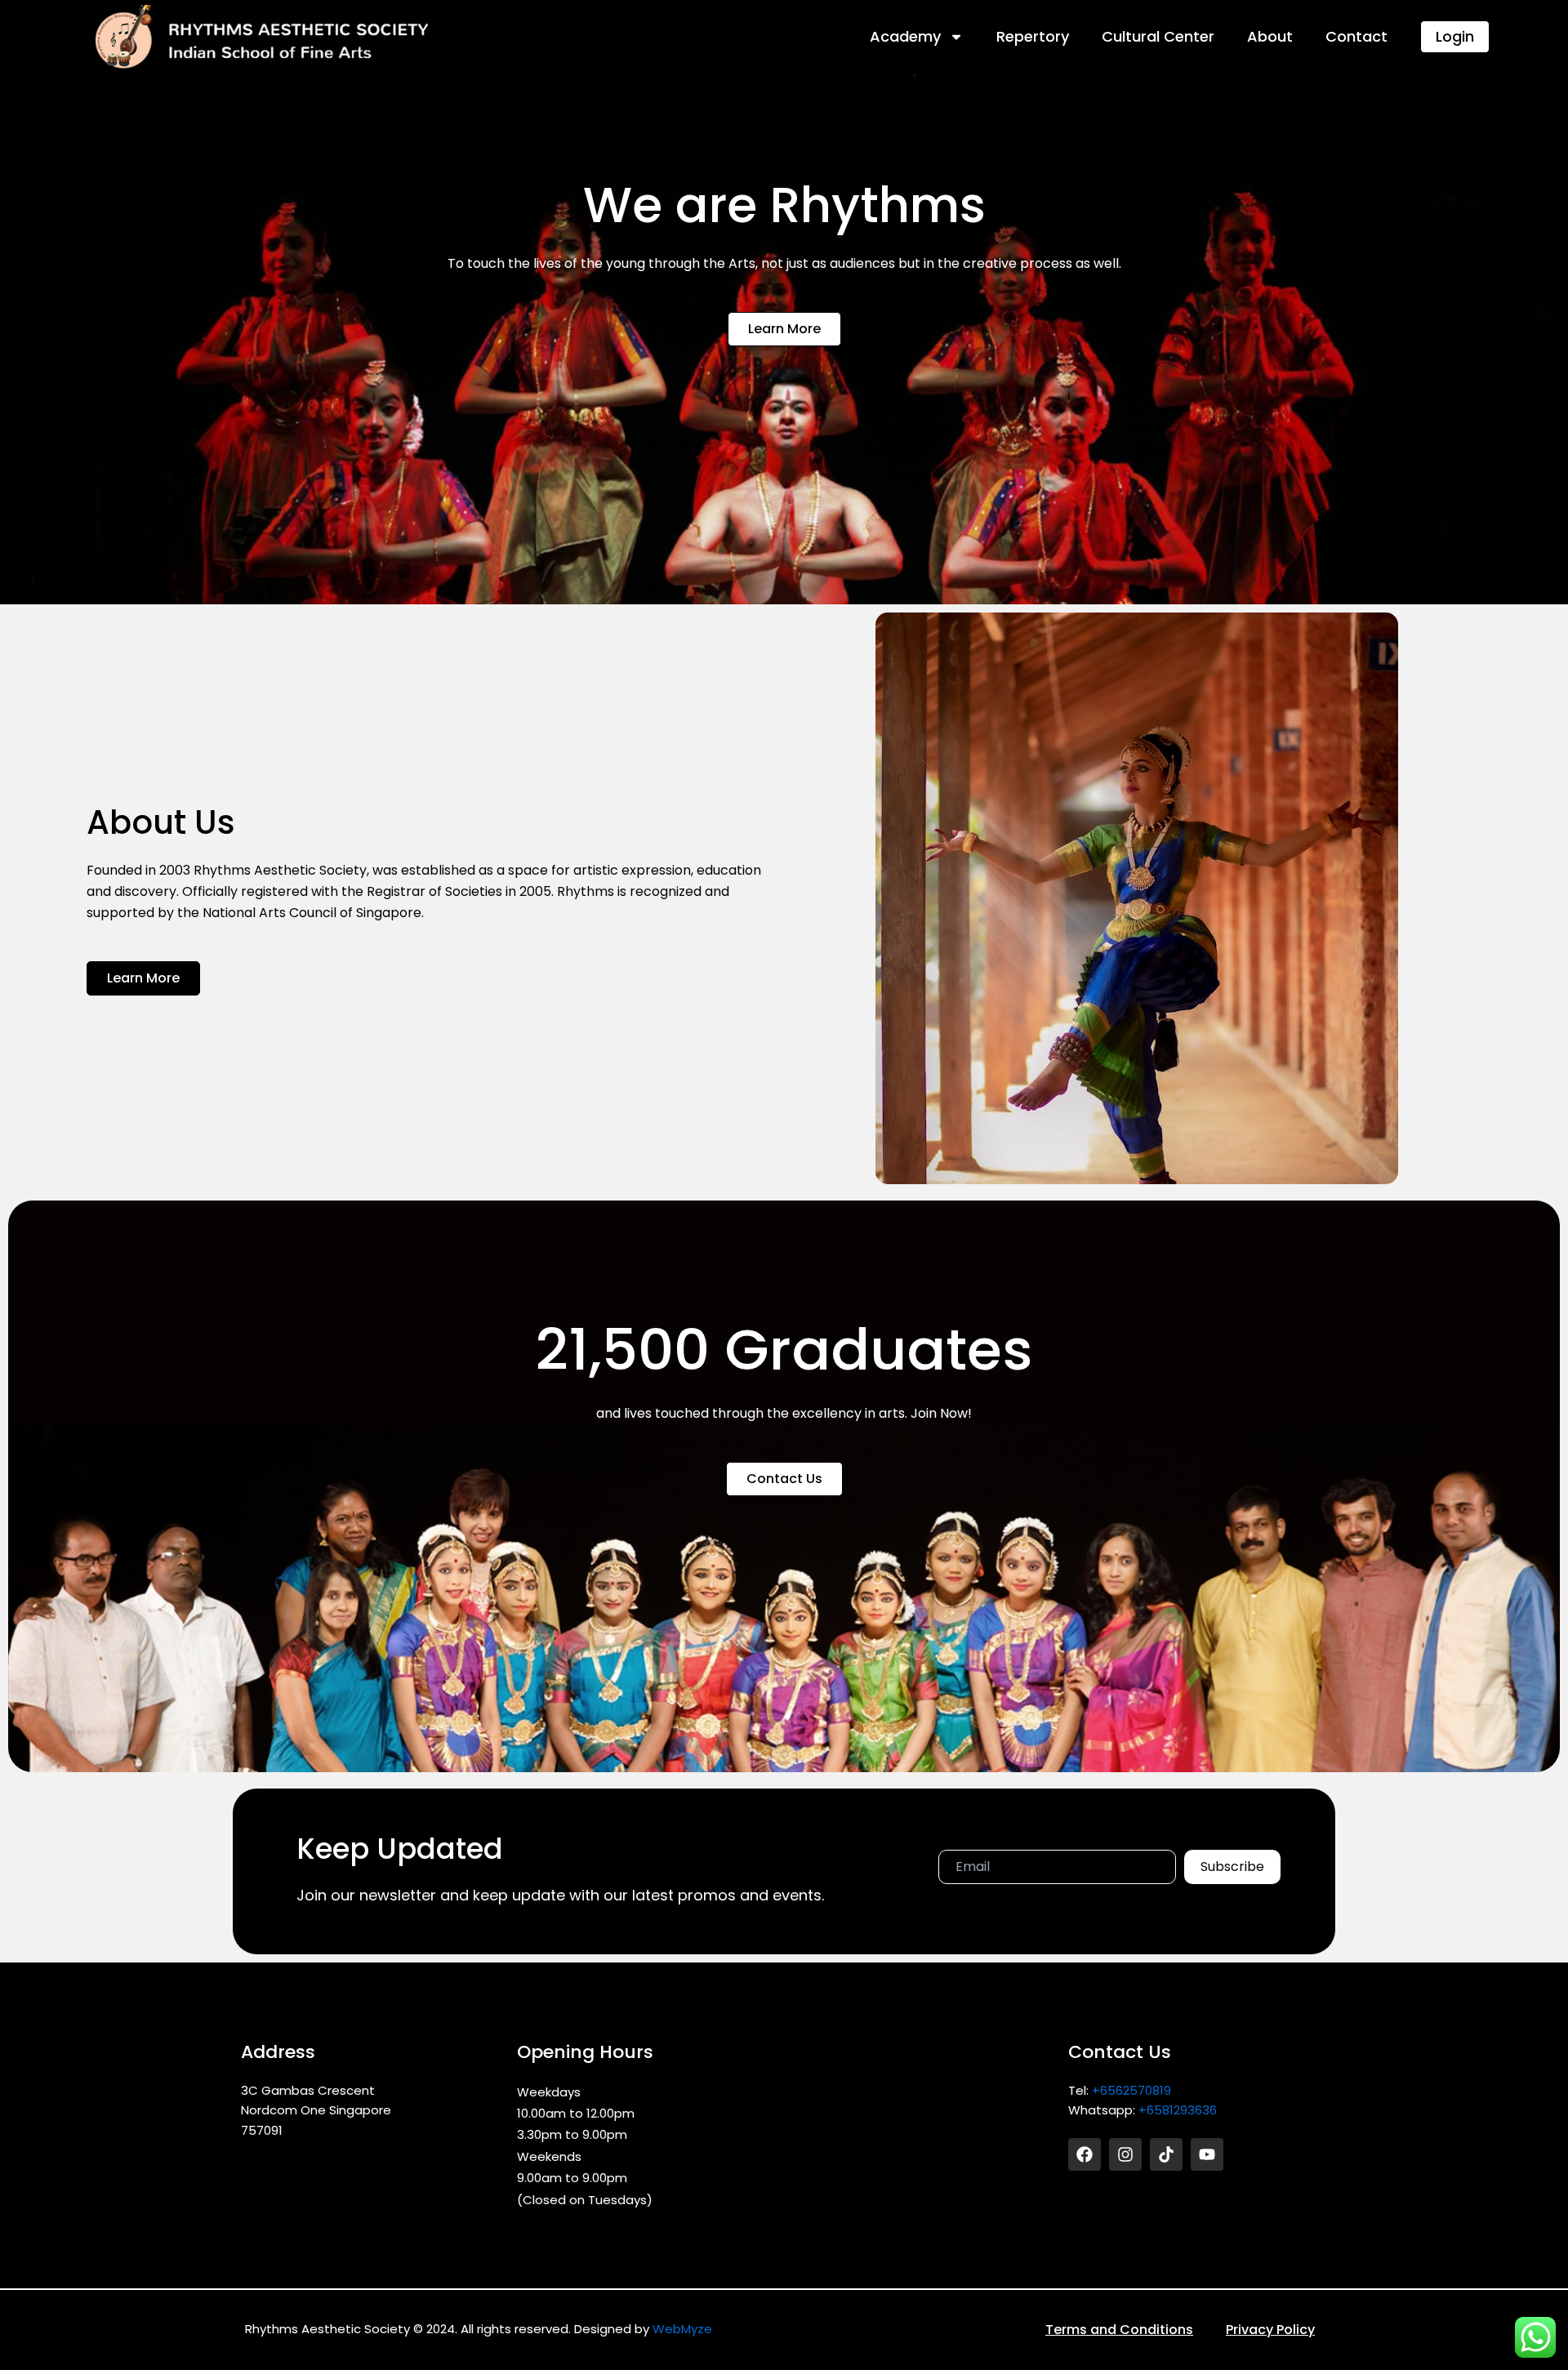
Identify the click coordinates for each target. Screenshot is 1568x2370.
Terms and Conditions (1119, 2330)
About (1270, 36)
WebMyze (682, 2329)
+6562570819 (1131, 2090)
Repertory (1033, 36)
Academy (905, 36)
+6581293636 (1178, 2110)
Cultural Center (1158, 36)
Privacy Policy (1270, 2330)
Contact (1356, 36)
